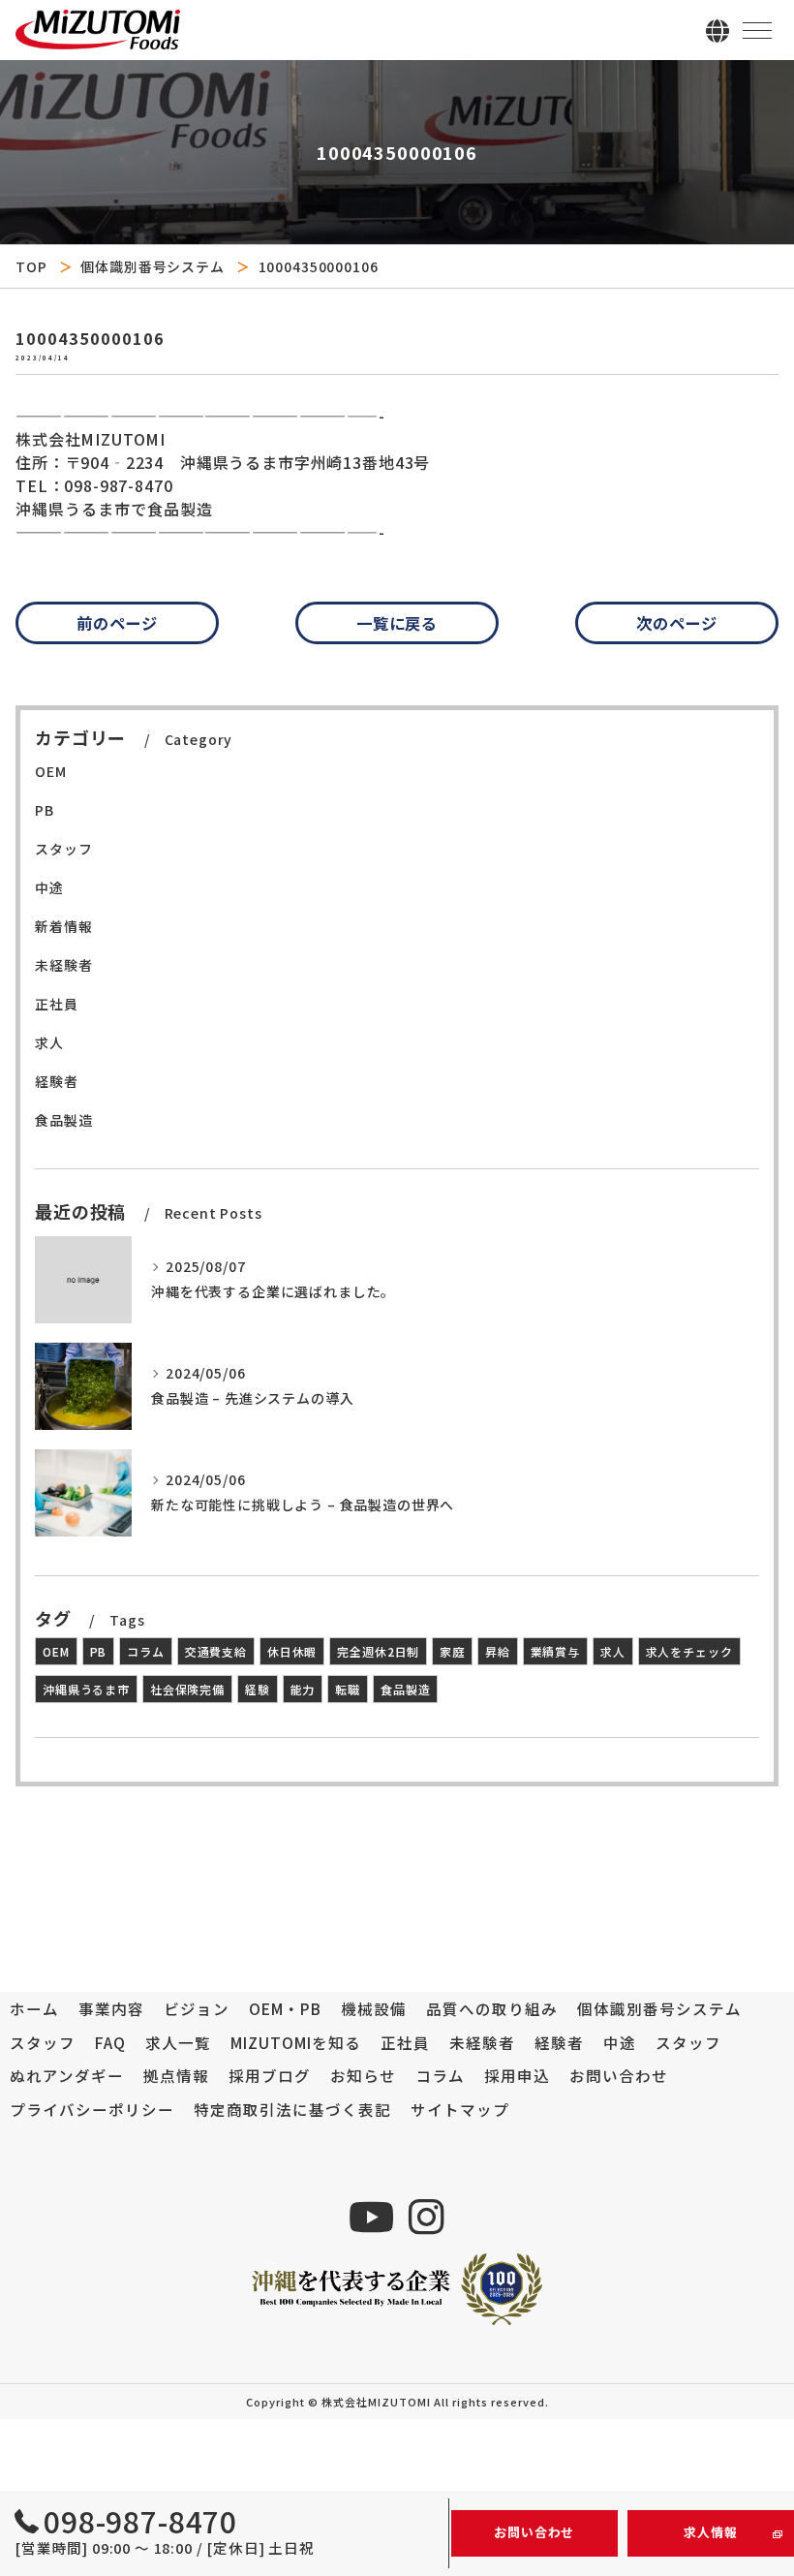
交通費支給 (216, 1651)
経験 (258, 1689)
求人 (49, 1042)
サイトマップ (460, 2109)
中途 (49, 887)
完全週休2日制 (378, 1651)
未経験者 (63, 965)
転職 (348, 1689)
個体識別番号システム (152, 266)
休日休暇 (292, 1651)
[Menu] (757, 29)
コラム (146, 1651)
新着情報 (63, 926)
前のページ (117, 623)
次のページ (677, 623)
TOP (31, 266)
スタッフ (63, 849)
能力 (303, 1689)
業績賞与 (555, 1651)
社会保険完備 (187, 1689)
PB (45, 810)
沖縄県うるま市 (86, 1689)
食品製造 (63, 1120)
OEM (51, 771)
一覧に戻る (397, 623)
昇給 (498, 1651)
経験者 (57, 1081)
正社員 (57, 1004)
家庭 (452, 1651)
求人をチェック (689, 1651)
